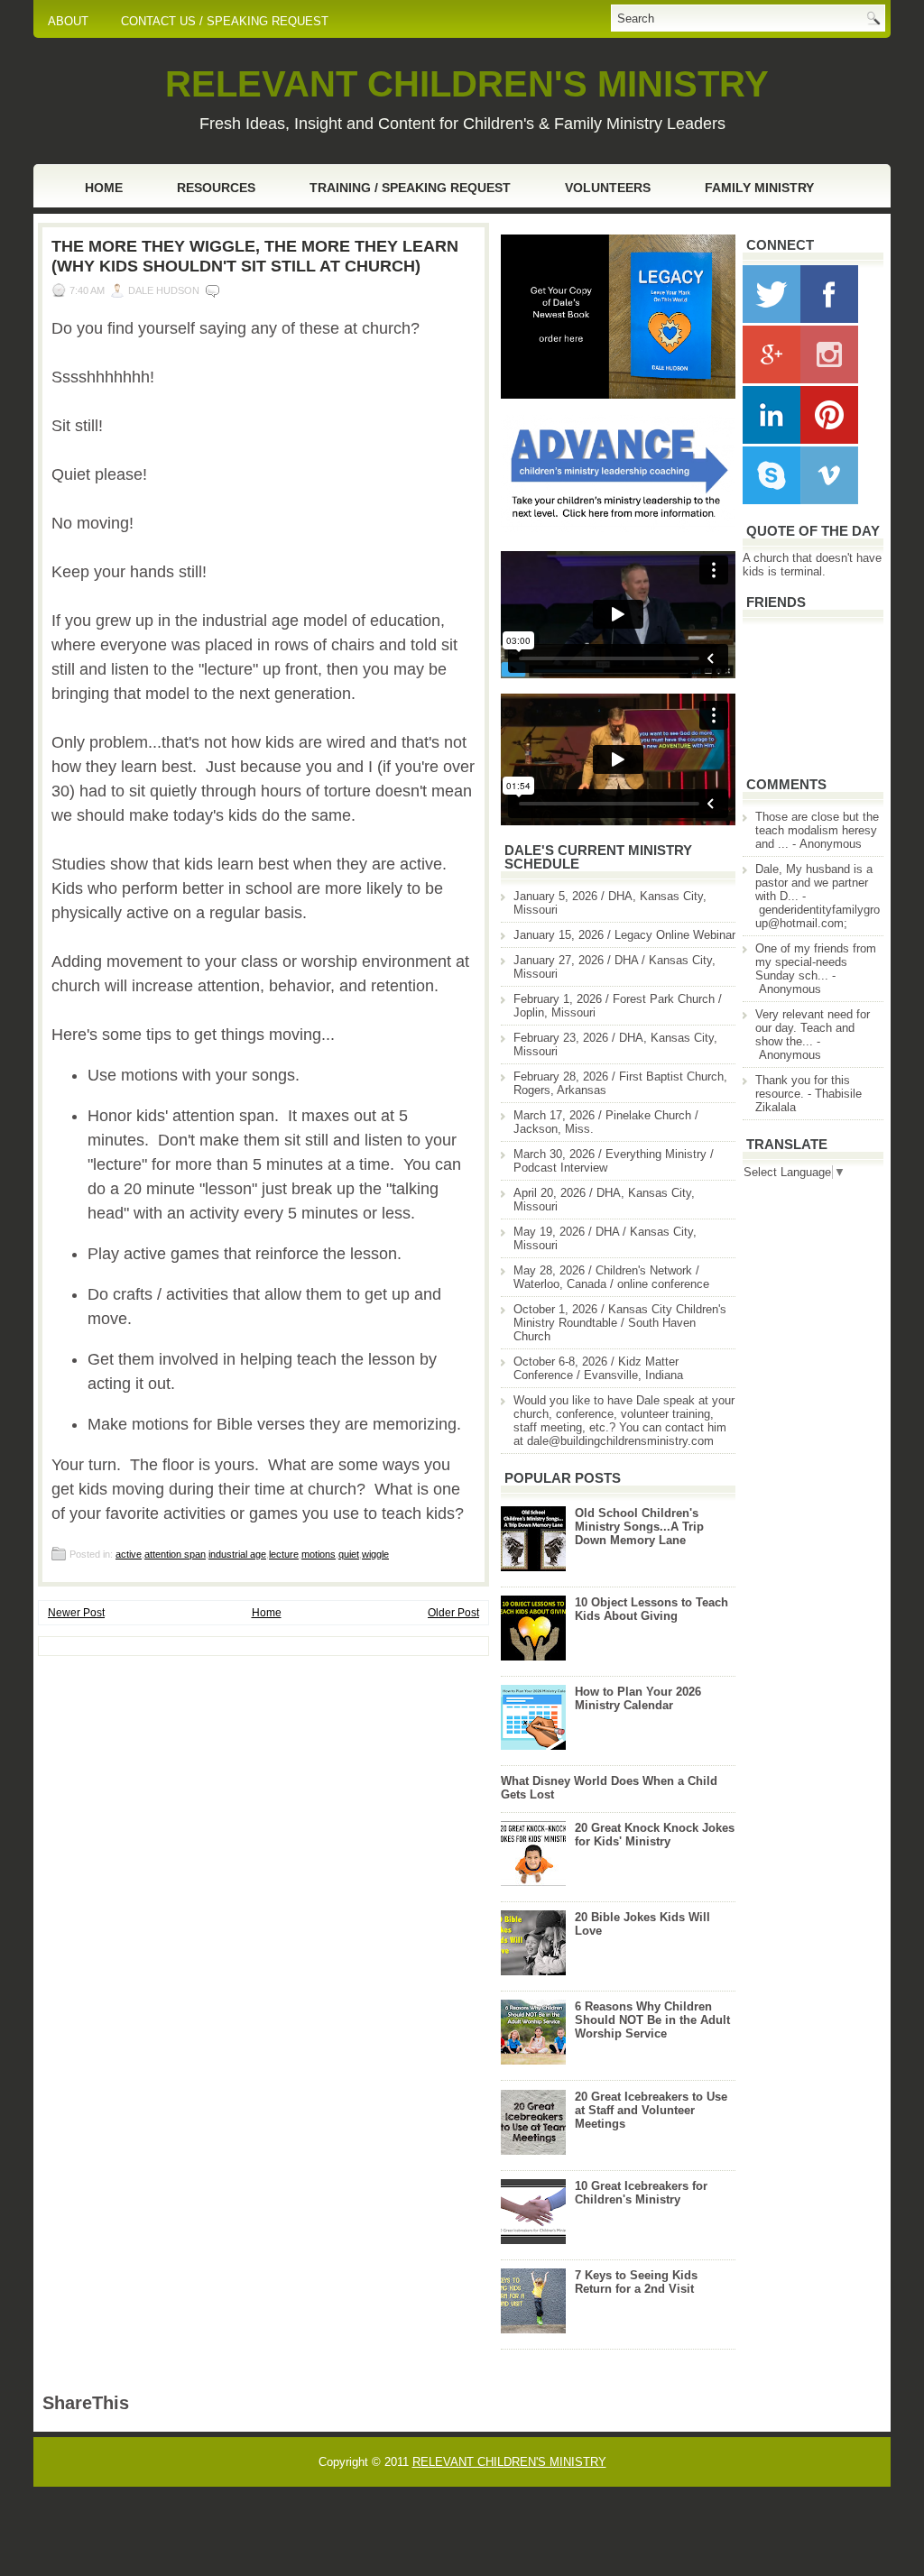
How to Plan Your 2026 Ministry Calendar (638, 1698)
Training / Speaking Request (410, 188)
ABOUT (68, 21)
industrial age (237, 1554)
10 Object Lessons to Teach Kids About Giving (651, 1609)
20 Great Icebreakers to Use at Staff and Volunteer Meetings (651, 2110)
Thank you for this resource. (803, 1087)
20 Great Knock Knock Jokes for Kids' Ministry (655, 1835)
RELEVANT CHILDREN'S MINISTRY (467, 84)
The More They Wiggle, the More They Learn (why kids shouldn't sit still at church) (255, 256)
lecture (284, 1554)
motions (319, 1554)
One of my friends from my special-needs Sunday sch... (816, 962)
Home (104, 188)
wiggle (375, 1554)
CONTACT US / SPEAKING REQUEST (225, 21)
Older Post (453, 1613)
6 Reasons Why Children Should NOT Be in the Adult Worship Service (652, 2020)
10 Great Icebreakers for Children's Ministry (641, 2193)
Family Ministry (759, 188)
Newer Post (76, 1613)
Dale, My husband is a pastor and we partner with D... (814, 883)
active (129, 1554)
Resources (216, 188)
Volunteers (608, 188)
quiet (349, 1554)
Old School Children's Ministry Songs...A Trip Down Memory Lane (639, 1527)
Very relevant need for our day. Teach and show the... (813, 1028)
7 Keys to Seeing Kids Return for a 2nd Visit (636, 2282)
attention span (175, 1554)
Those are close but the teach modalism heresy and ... (817, 830)
